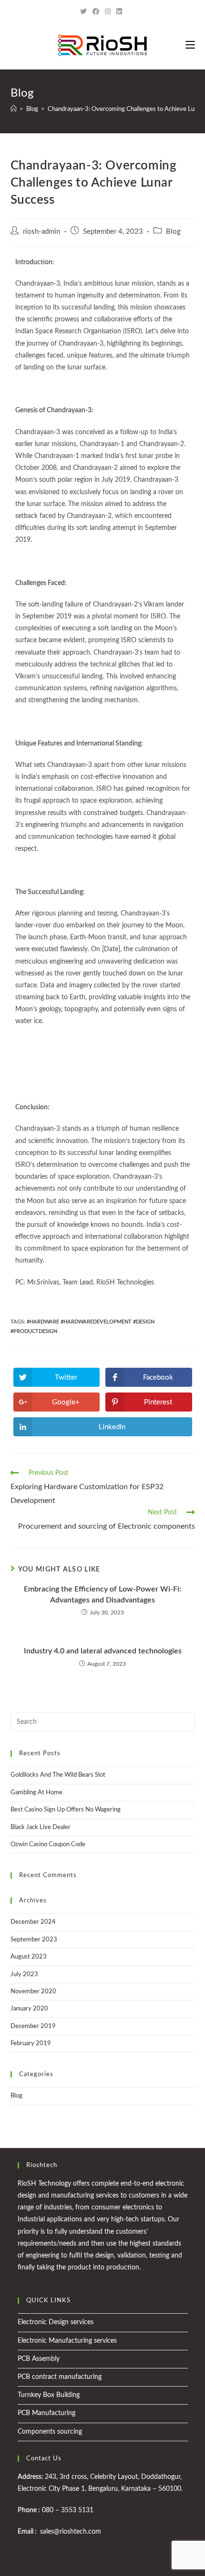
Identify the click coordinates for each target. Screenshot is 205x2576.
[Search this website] (103, 1722)
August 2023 (29, 1957)
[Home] (14, 109)
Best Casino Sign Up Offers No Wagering (66, 1810)
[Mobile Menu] (190, 45)
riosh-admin (41, 232)
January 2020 (29, 2009)
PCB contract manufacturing (60, 2377)
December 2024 (33, 1922)
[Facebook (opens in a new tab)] (96, 12)
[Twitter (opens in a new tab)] (85, 12)
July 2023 (24, 1974)
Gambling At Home (36, 1793)
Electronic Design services (56, 2322)
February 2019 (31, 2044)
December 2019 (33, 2026)
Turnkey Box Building (49, 2395)
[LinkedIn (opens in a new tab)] (119, 12)
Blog (173, 232)
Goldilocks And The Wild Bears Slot (58, 1775)
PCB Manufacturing (46, 2413)
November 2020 (33, 1992)
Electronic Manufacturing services (67, 2341)
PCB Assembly (39, 2359)
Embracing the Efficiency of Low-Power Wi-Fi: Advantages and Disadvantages (102, 1594)
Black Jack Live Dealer (41, 1827)
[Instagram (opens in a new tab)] (108, 12)
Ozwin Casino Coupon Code (48, 1845)
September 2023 (34, 1940)
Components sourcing (50, 2432)
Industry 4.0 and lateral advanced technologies (103, 1651)
